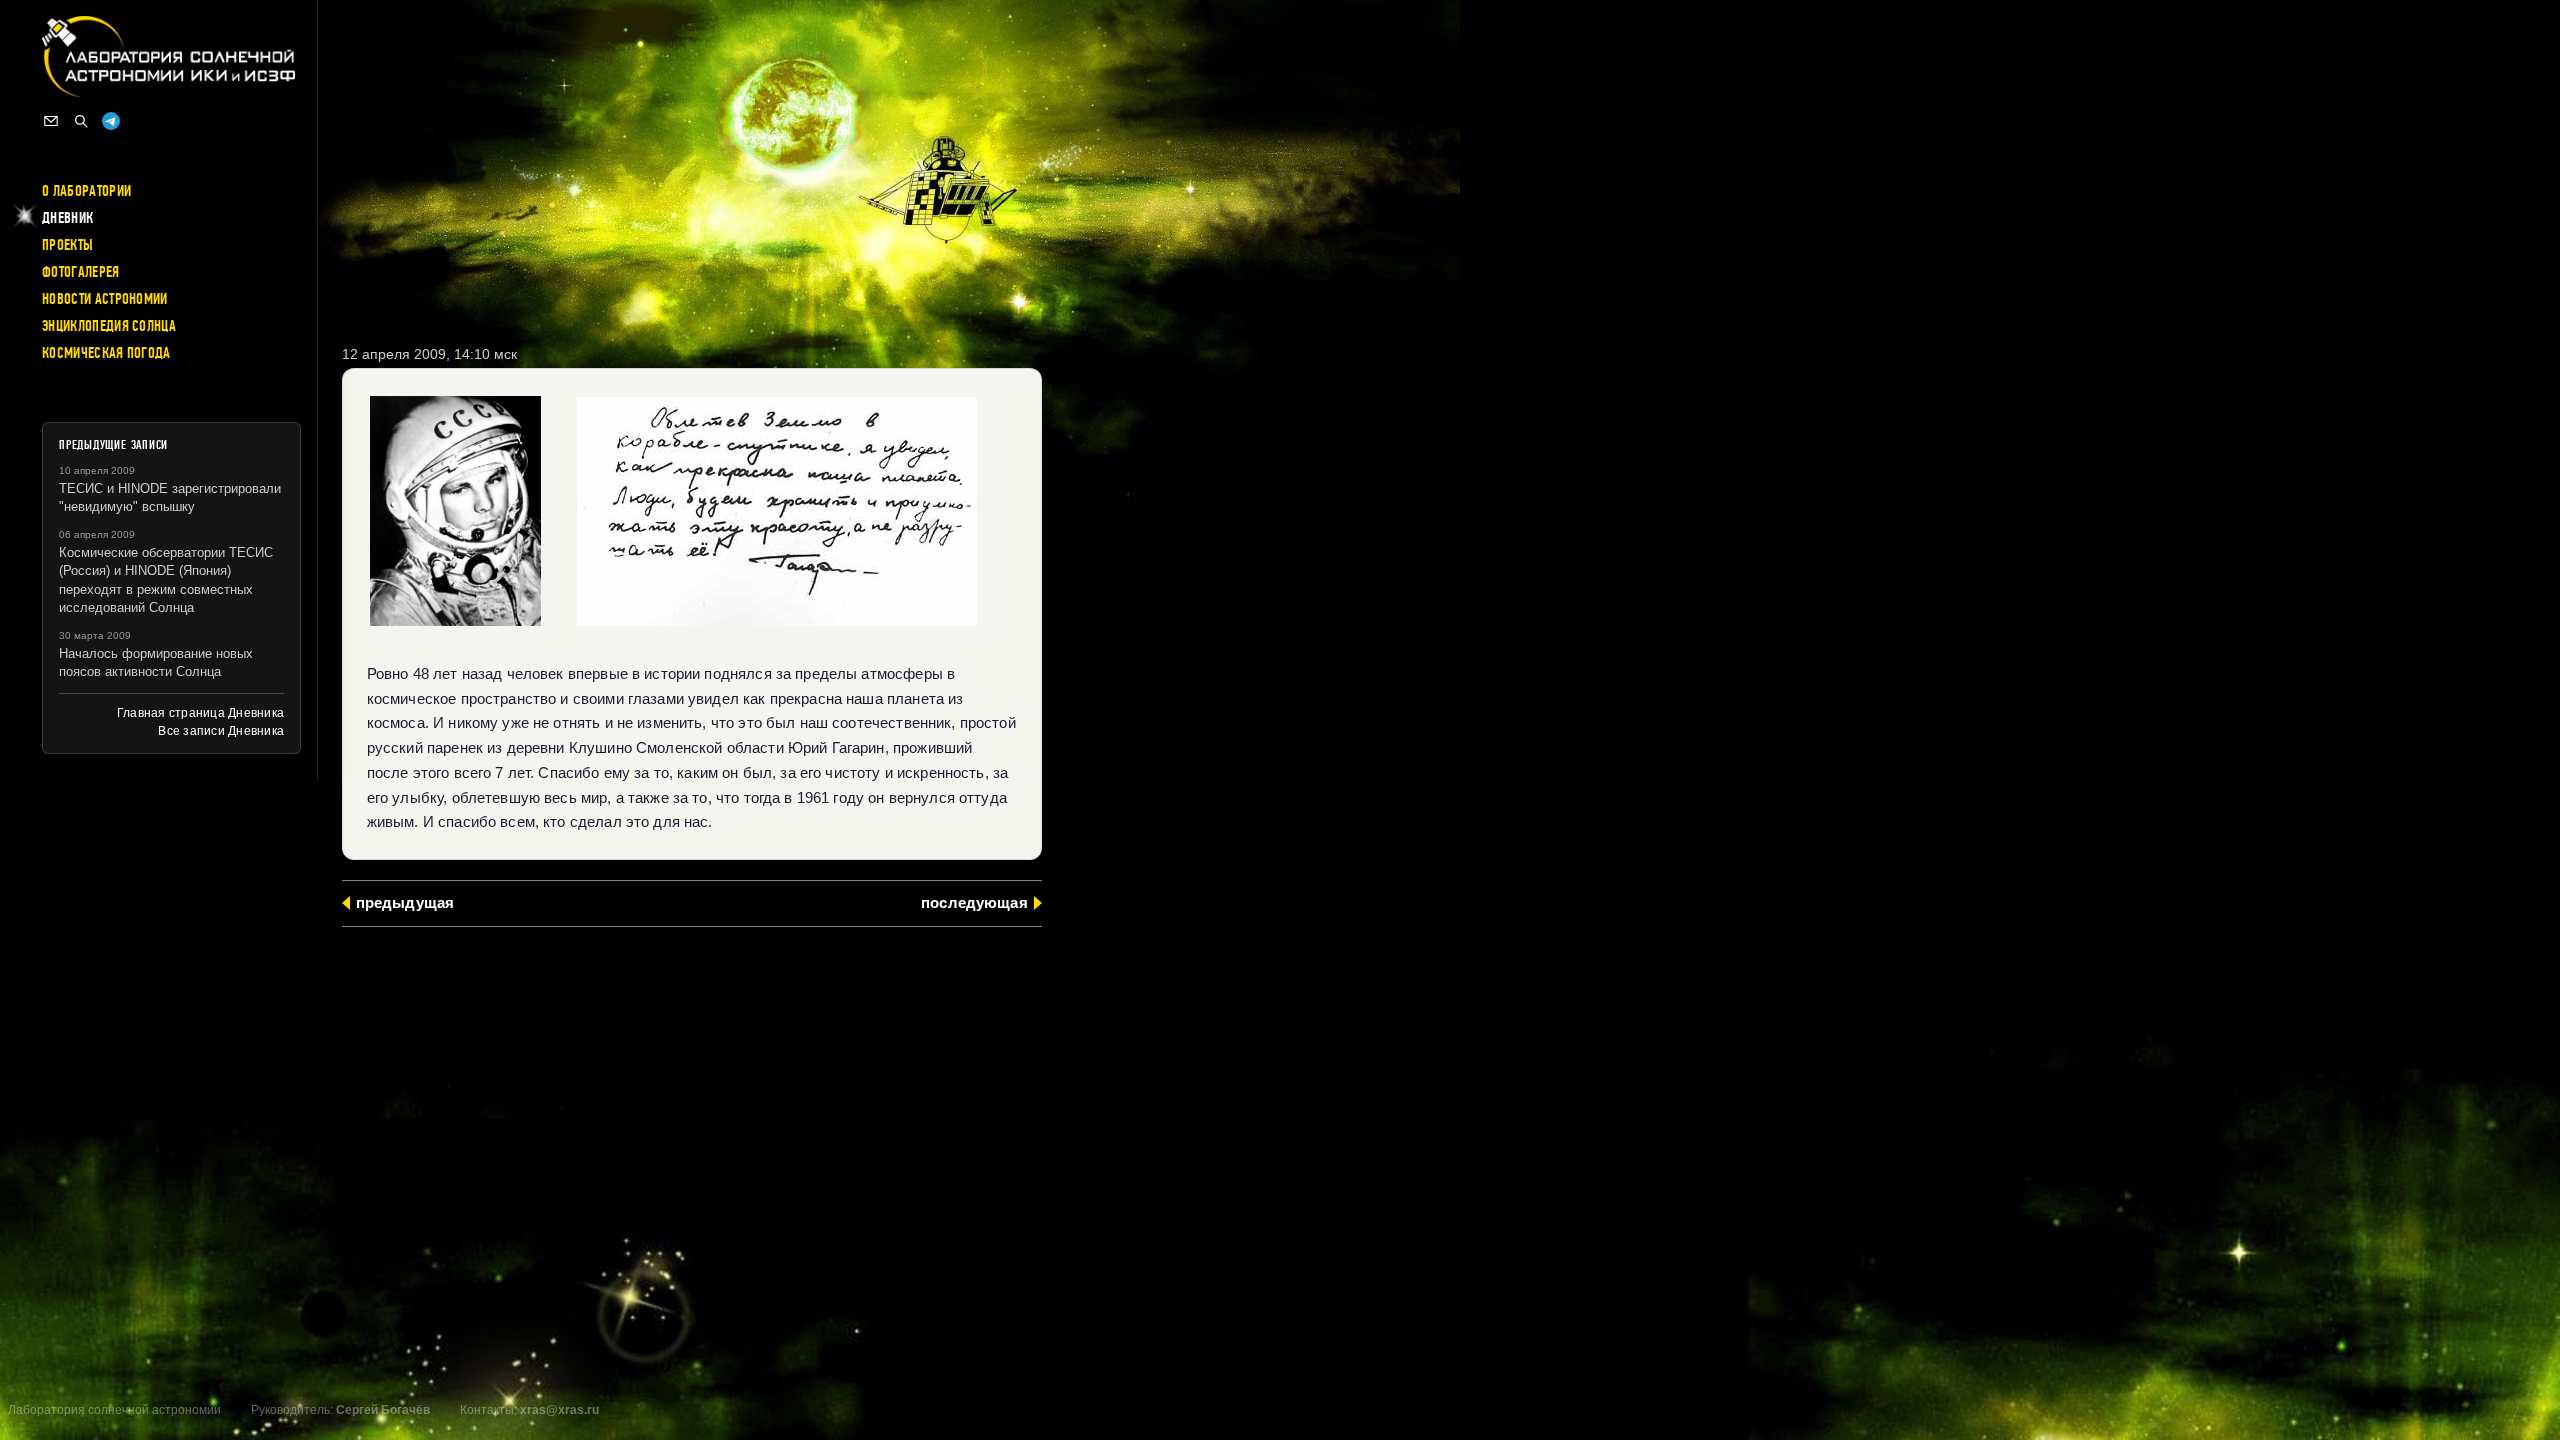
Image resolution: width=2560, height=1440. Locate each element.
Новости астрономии (105, 299)
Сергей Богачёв (383, 1410)
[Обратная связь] (51, 121)
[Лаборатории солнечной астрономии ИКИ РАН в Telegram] (111, 121)
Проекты (67, 245)
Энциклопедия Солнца (109, 326)
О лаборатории (86, 191)
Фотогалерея (81, 272)
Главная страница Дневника (200, 713)
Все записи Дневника (221, 731)
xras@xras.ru (559, 1410)
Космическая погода (106, 353)
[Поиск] (81, 121)
